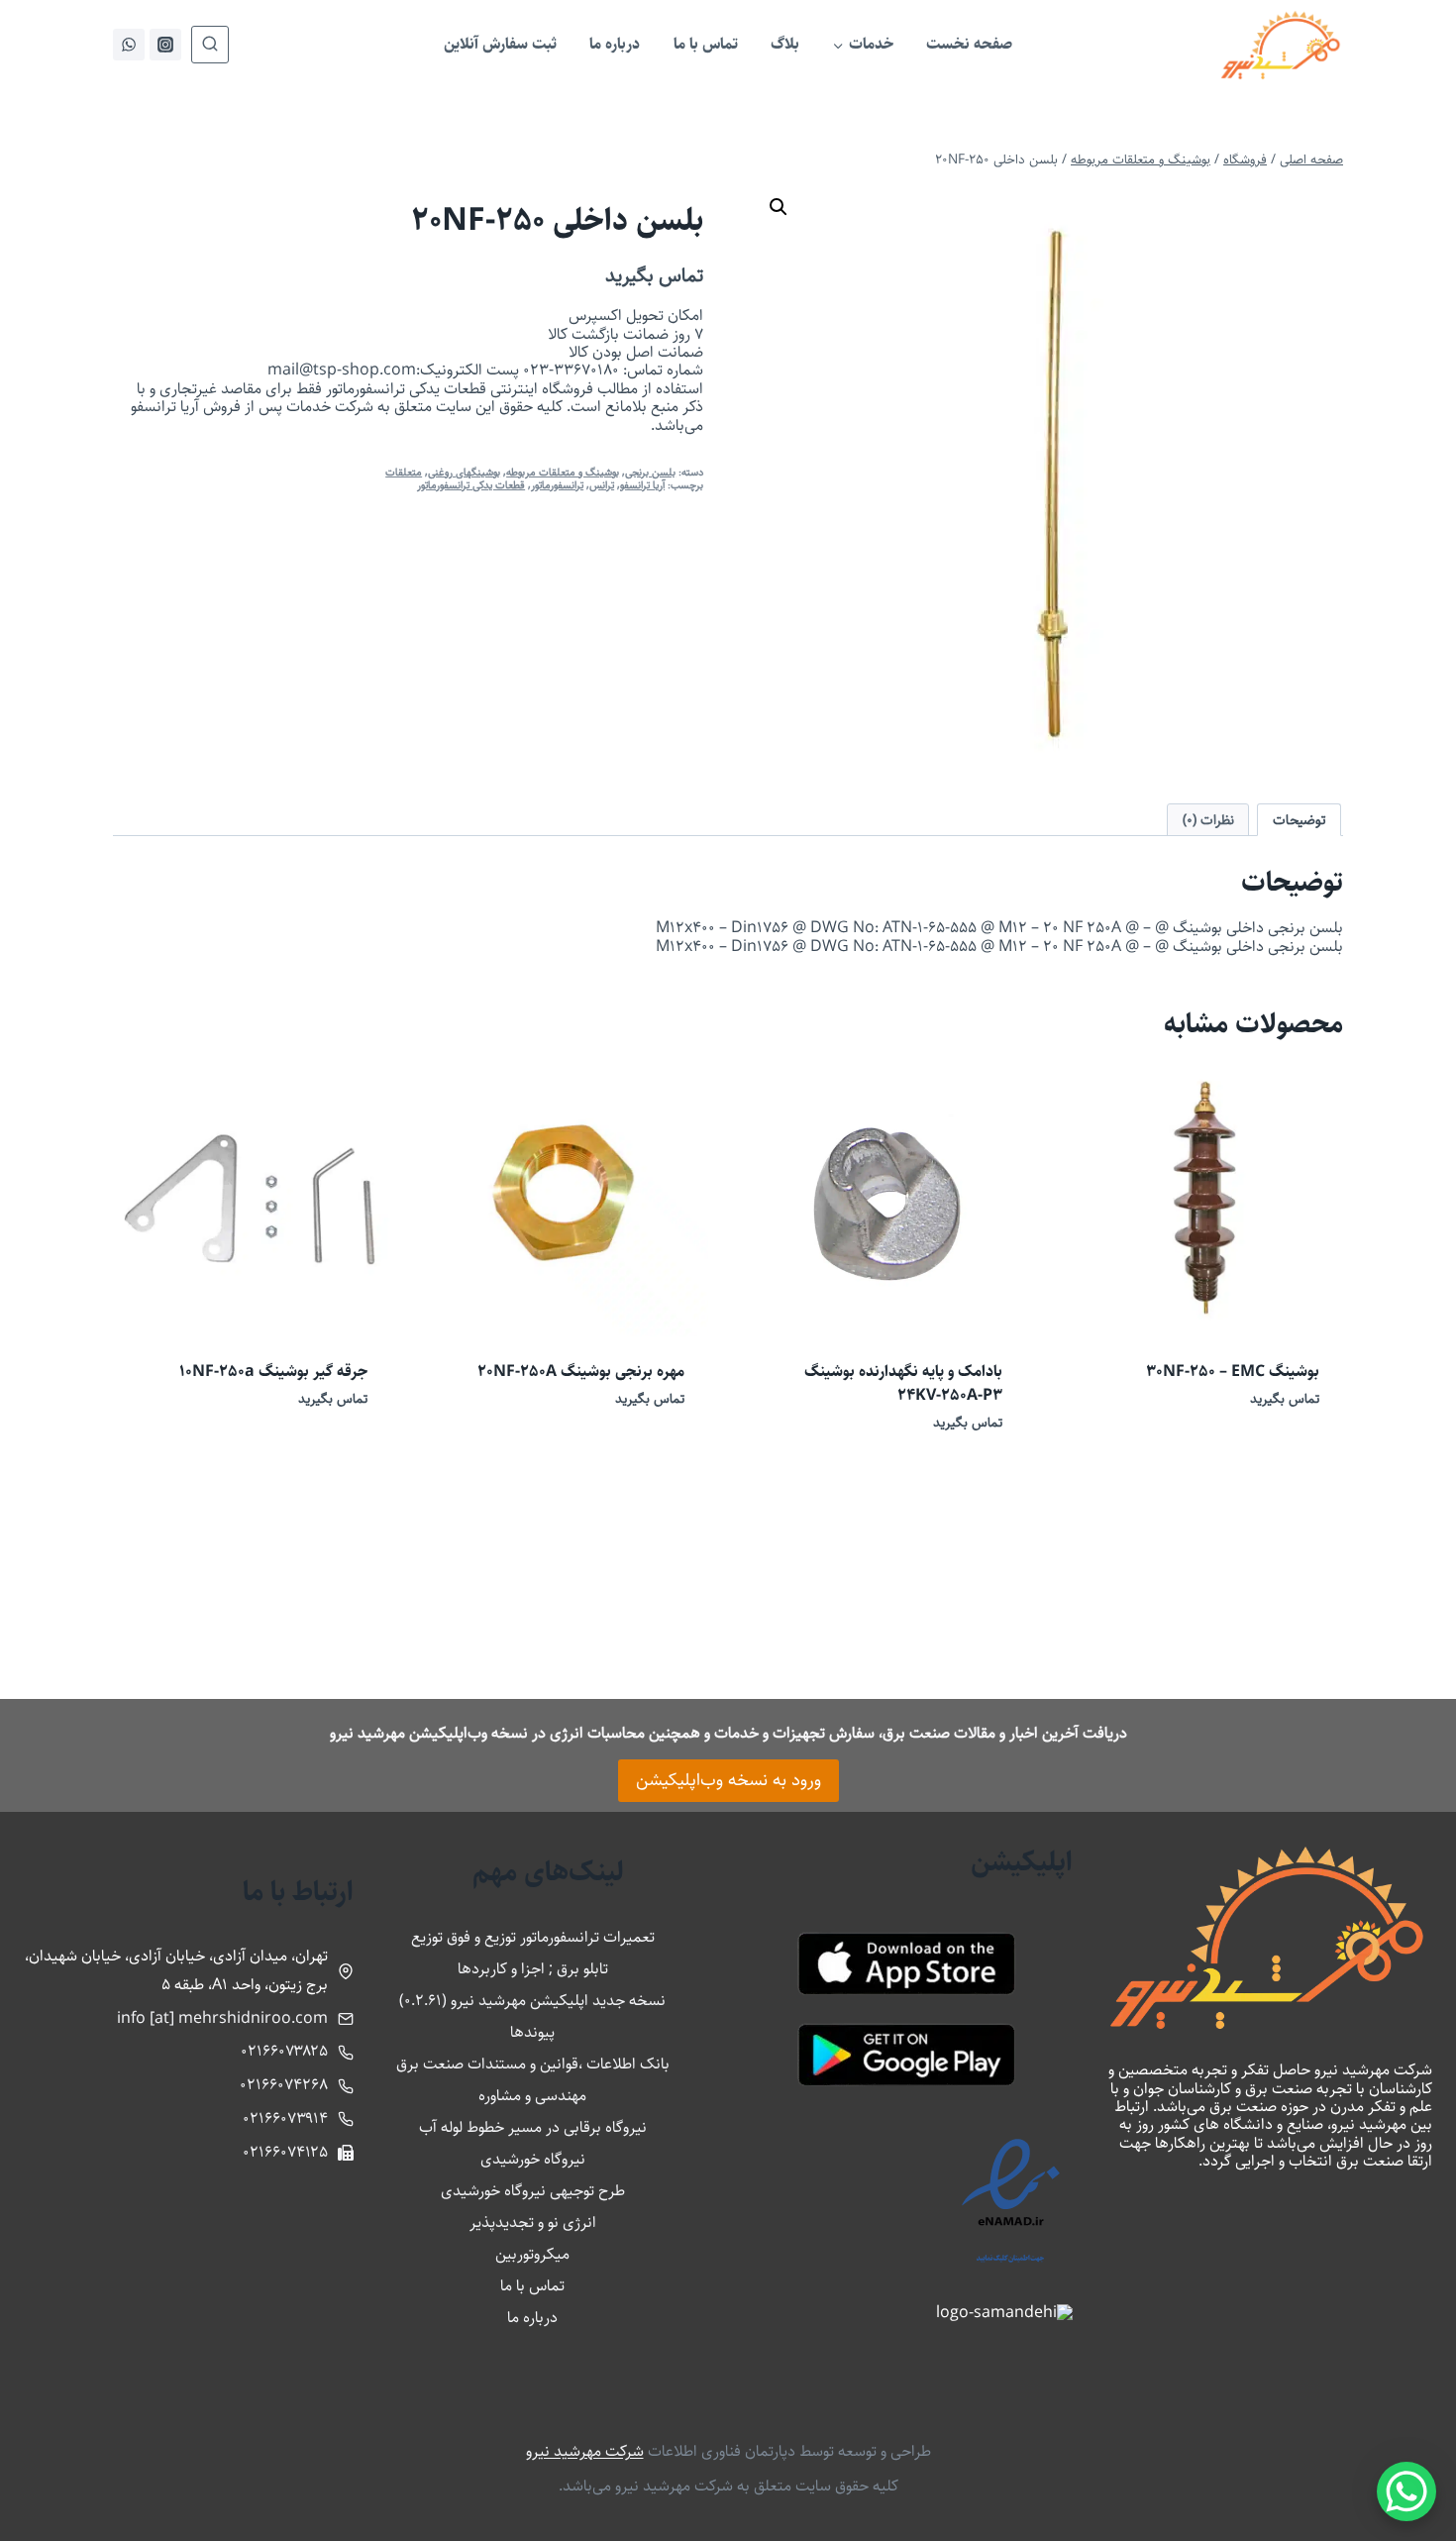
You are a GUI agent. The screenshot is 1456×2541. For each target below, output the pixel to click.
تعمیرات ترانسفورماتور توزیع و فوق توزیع (533, 1937)
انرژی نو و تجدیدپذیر (533, 2223)
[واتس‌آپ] (129, 45)
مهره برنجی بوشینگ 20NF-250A (581, 1372)
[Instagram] (165, 45)
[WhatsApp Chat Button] (1406, 2491)
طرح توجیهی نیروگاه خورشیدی (533, 2191)
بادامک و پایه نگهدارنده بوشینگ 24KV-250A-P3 (903, 1383)
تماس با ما (706, 44)
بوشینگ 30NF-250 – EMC (1233, 1372)
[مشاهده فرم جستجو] (210, 45)
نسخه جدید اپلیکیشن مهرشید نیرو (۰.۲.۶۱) (532, 2001)
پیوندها (532, 2032)
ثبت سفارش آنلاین (500, 44)
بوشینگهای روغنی (464, 472)
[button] (779, 207)
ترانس (602, 485)
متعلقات (404, 472)
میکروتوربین (532, 2254)
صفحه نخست (969, 44)
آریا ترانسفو (642, 485)
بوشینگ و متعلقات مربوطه (563, 472)
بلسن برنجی (650, 472)
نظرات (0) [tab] (1208, 820)
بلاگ (785, 44)
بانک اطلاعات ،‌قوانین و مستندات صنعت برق (533, 2064)
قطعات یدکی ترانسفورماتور (471, 485)
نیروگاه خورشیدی (533, 2159)
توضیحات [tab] (1300, 820)
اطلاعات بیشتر (1284, 1457)
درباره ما (615, 44)
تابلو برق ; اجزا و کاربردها (533, 1969)
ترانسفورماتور (557, 485)
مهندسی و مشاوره (532, 2096)
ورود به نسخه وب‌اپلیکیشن (728, 1780)
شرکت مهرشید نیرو (585, 2451)
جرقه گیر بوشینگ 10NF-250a (273, 1372)
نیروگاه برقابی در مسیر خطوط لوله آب (533, 2127)
